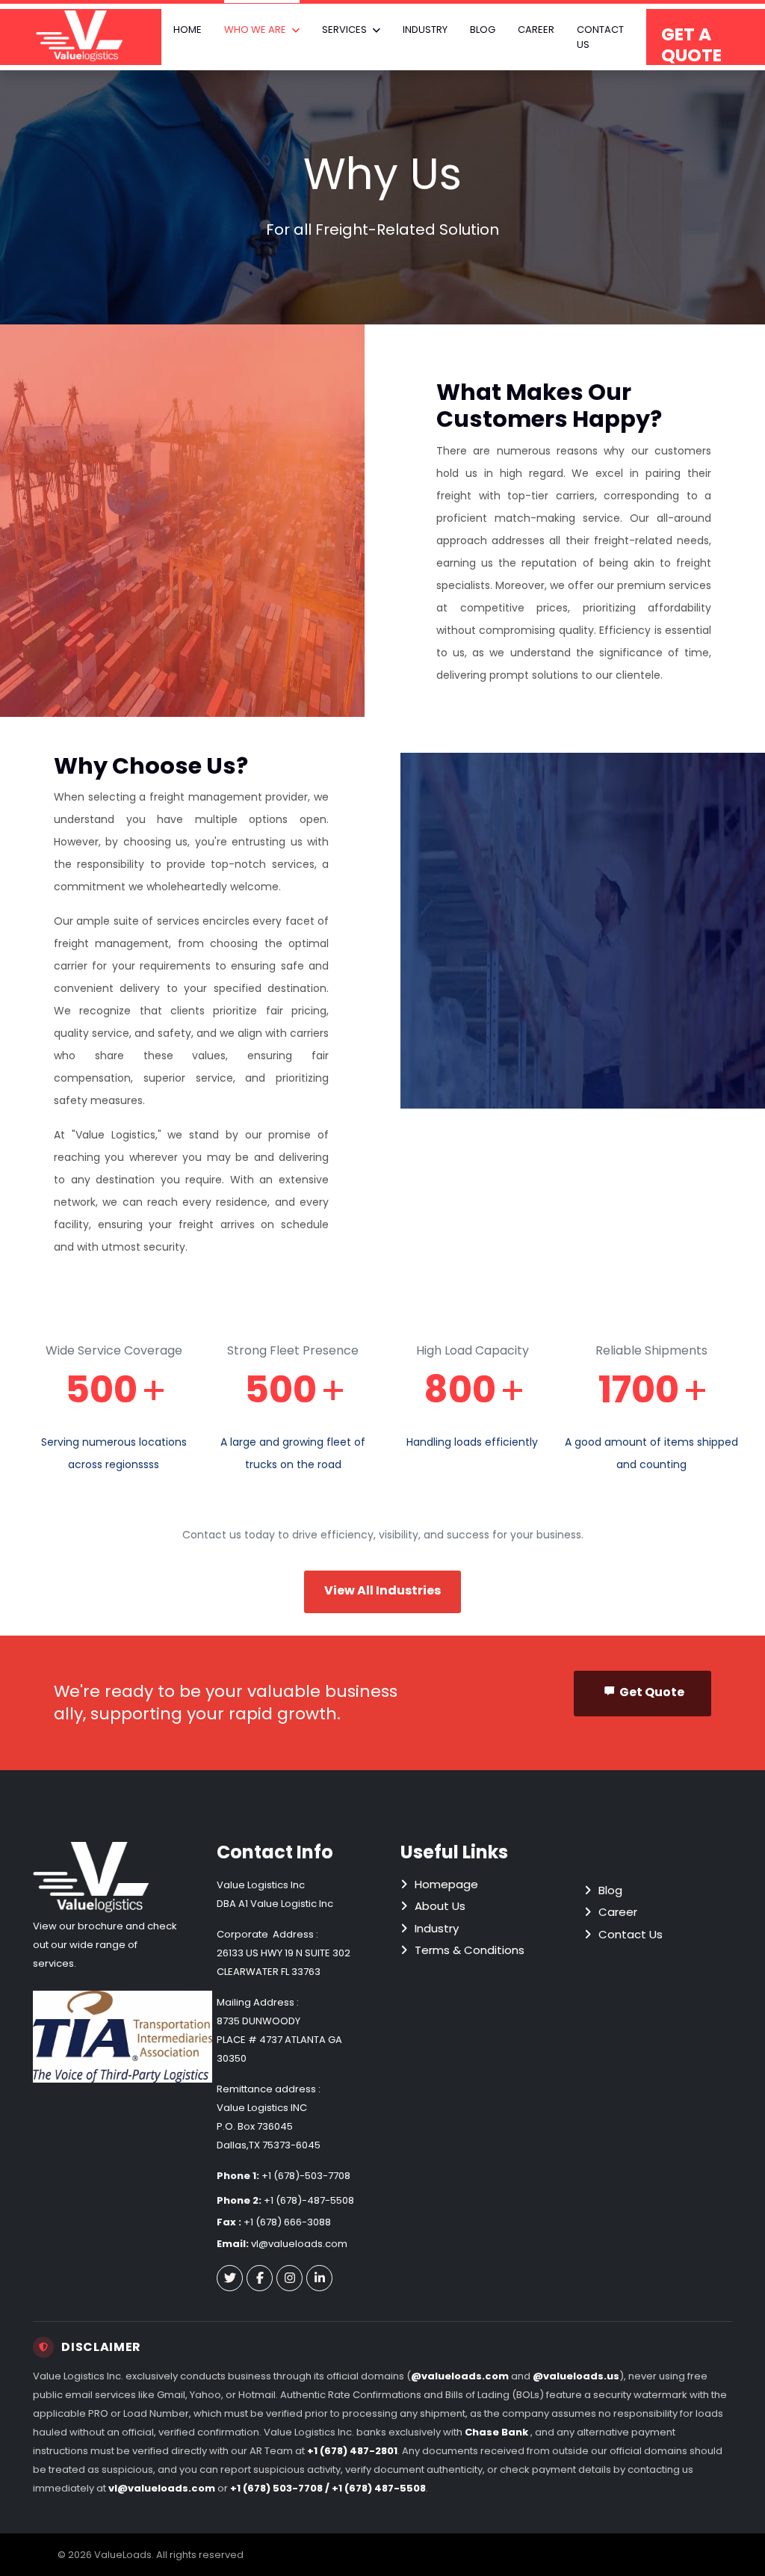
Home (188, 30)
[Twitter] (230, 2278)
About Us (440, 1906)
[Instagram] (289, 2278)
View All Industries (382, 1590)
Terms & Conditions (470, 1950)
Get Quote (652, 1692)
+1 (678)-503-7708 (306, 2176)
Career (618, 1912)
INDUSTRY (425, 30)
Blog (610, 1890)
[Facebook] (260, 2278)
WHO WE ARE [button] (255, 30)
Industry (437, 1928)
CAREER (536, 30)
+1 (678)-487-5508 (309, 2200)
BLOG (483, 30)
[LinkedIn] (319, 2278)
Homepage (446, 1884)
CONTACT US (600, 37)
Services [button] (344, 30)
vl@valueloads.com (299, 2244)
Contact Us (631, 1934)
